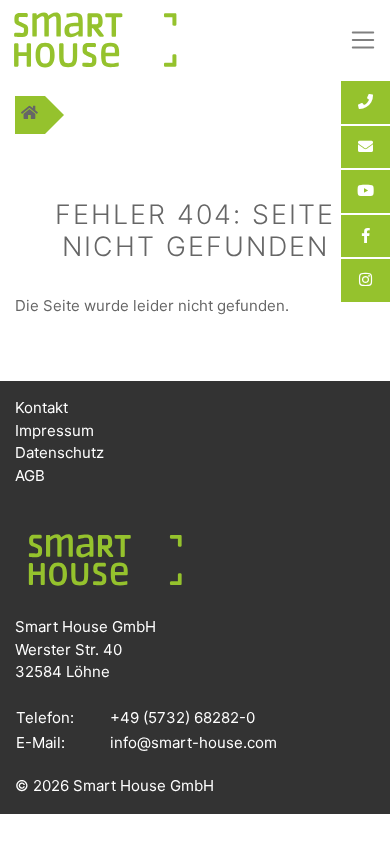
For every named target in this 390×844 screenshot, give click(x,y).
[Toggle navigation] (363, 40)
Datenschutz (59, 452)
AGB (30, 475)
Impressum (54, 430)
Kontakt (41, 407)
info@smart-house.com (193, 742)
